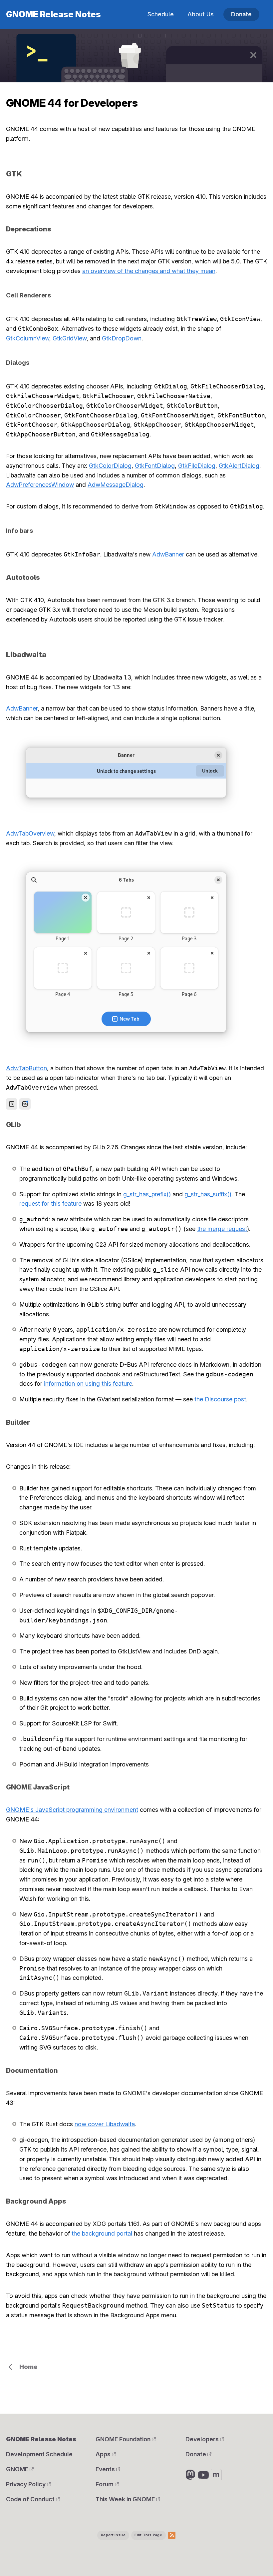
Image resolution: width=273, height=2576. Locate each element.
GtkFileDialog (197, 466)
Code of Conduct (31, 2499)
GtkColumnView (28, 338)
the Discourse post (220, 1399)
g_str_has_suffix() (208, 1194)
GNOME (18, 2469)
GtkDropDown (122, 338)
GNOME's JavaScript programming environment (72, 1810)
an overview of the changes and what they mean (149, 271)
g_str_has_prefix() (147, 1194)
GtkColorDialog (110, 466)
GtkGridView (70, 338)
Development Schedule (39, 2454)
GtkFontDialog (155, 466)
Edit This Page (148, 2535)
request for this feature (50, 1203)
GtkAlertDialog (239, 466)
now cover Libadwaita (105, 2124)
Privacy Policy (26, 2484)
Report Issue (113, 2535)
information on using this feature (88, 1384)
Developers (203, 2439)
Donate (241, 14)
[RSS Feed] (172, 2535)
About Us (201, 14)
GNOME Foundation (124, 2439)
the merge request (222, 1229)
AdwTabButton (26, 1068)
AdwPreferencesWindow (40, 485)
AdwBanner (168, 554)
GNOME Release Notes (53, 14)
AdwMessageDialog (116, 485)
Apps (104, 2454)
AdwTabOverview (30, 833)
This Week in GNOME (126, 2499)
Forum (105, 2484)
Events (106, 2469)
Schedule (161, 14)
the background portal (102, 2233)
